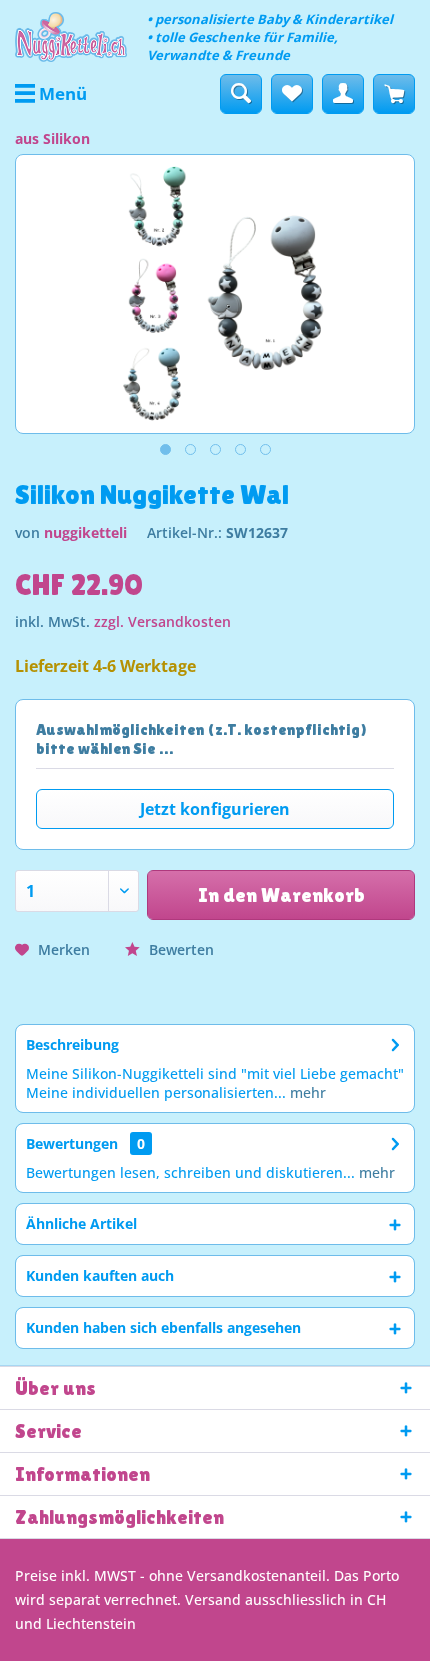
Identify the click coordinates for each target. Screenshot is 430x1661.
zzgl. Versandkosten (162, 621)
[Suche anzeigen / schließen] (241, 94)
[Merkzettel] (292, 94)
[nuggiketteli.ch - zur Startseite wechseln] (71, 37)
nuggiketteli (85, 532)
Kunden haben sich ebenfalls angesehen (163, 1327)
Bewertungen (72, 1143)
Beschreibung (72, 1044)
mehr (306, 1092)
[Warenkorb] (394, 94)
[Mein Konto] (343, 94)
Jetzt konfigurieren (215, 809)
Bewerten (179, 949)
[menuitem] (51, 94)
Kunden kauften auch (100, 1275)
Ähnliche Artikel (81, 1223)
